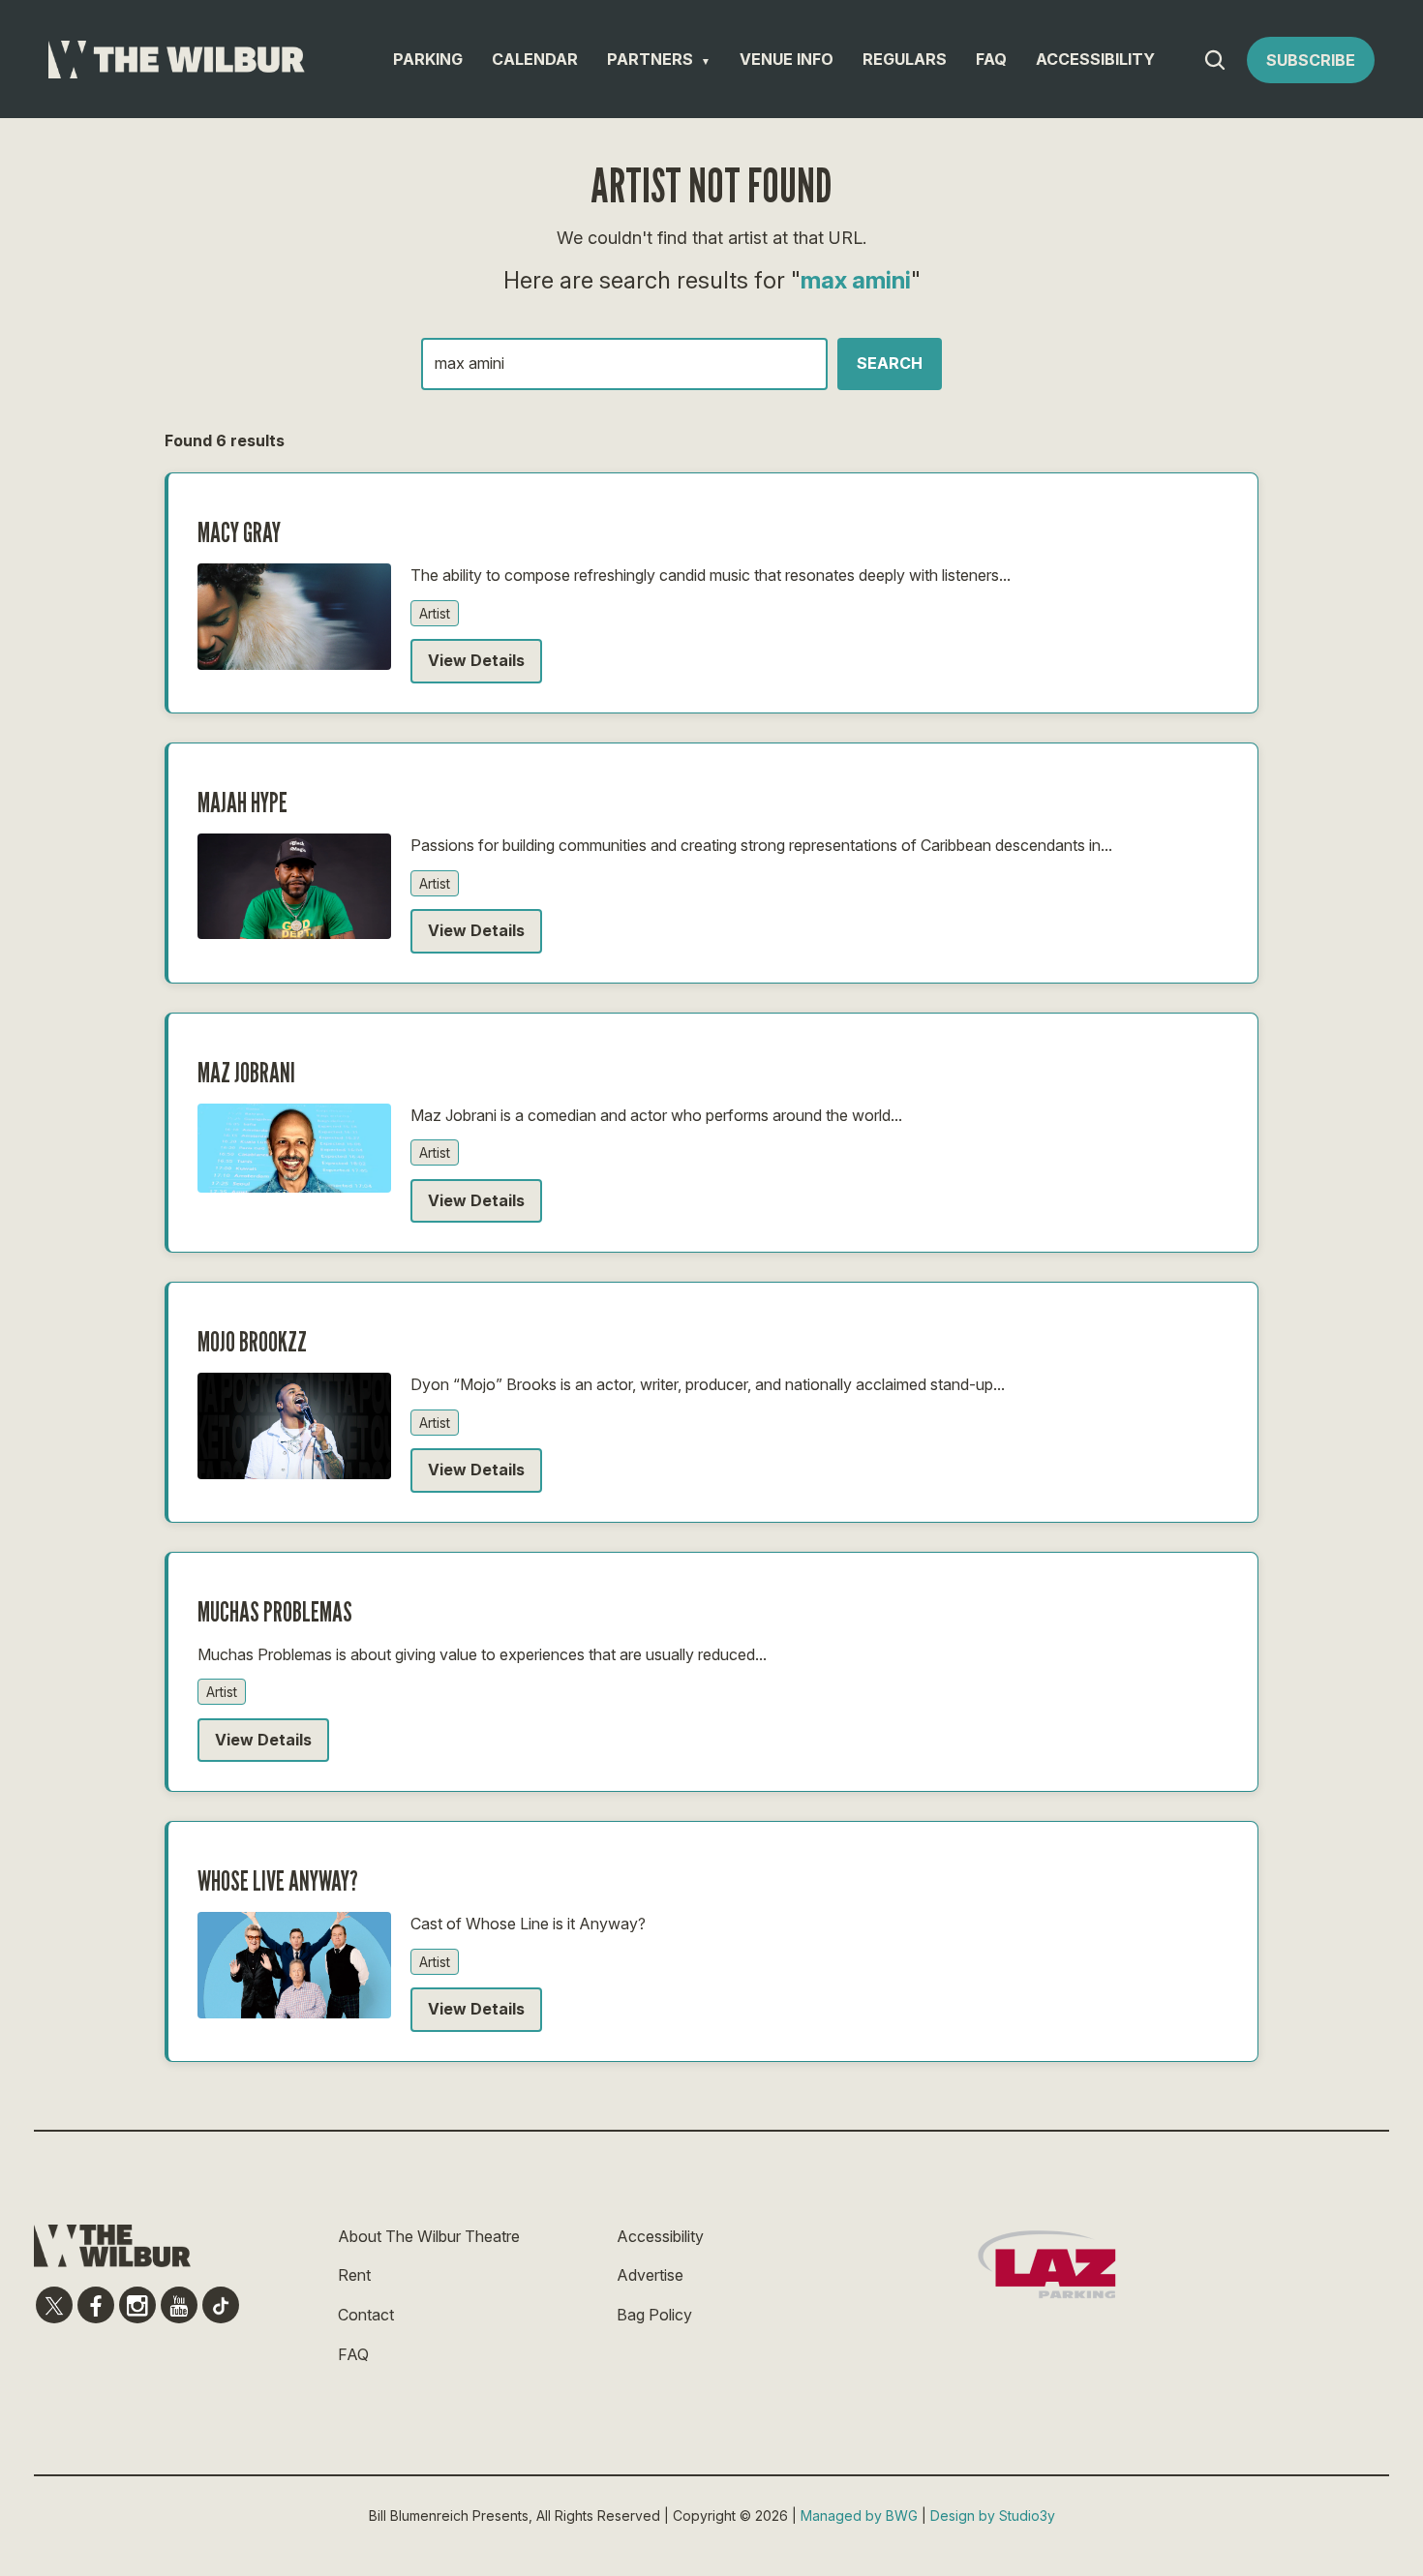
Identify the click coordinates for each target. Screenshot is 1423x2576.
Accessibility (1095, 59)
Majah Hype (242, 803)
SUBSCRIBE (1311, 60)
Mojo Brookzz (252, 1342)
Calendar (535, 59)
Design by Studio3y (993, 2515)
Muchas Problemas (275, 1612)
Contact (366, 2315)
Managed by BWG (859, 2515)
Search (890, 363)
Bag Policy (654, 2315)
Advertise (650, 2275)
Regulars (905, 59)
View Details (476, 660)
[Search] (1215, 60)
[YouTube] (179, 2305)
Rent (354, 2275)
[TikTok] (221, 2305)
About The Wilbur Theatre (429, 2236)
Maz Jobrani (246, 1073)
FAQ (991, 59)
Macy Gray (239, 532)
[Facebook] (96, 2305)
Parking (428, 59)
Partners (650, 59)
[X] (54, 2305)
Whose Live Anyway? (278, 1881)
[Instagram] (137, 2305)
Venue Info (787, 59)
